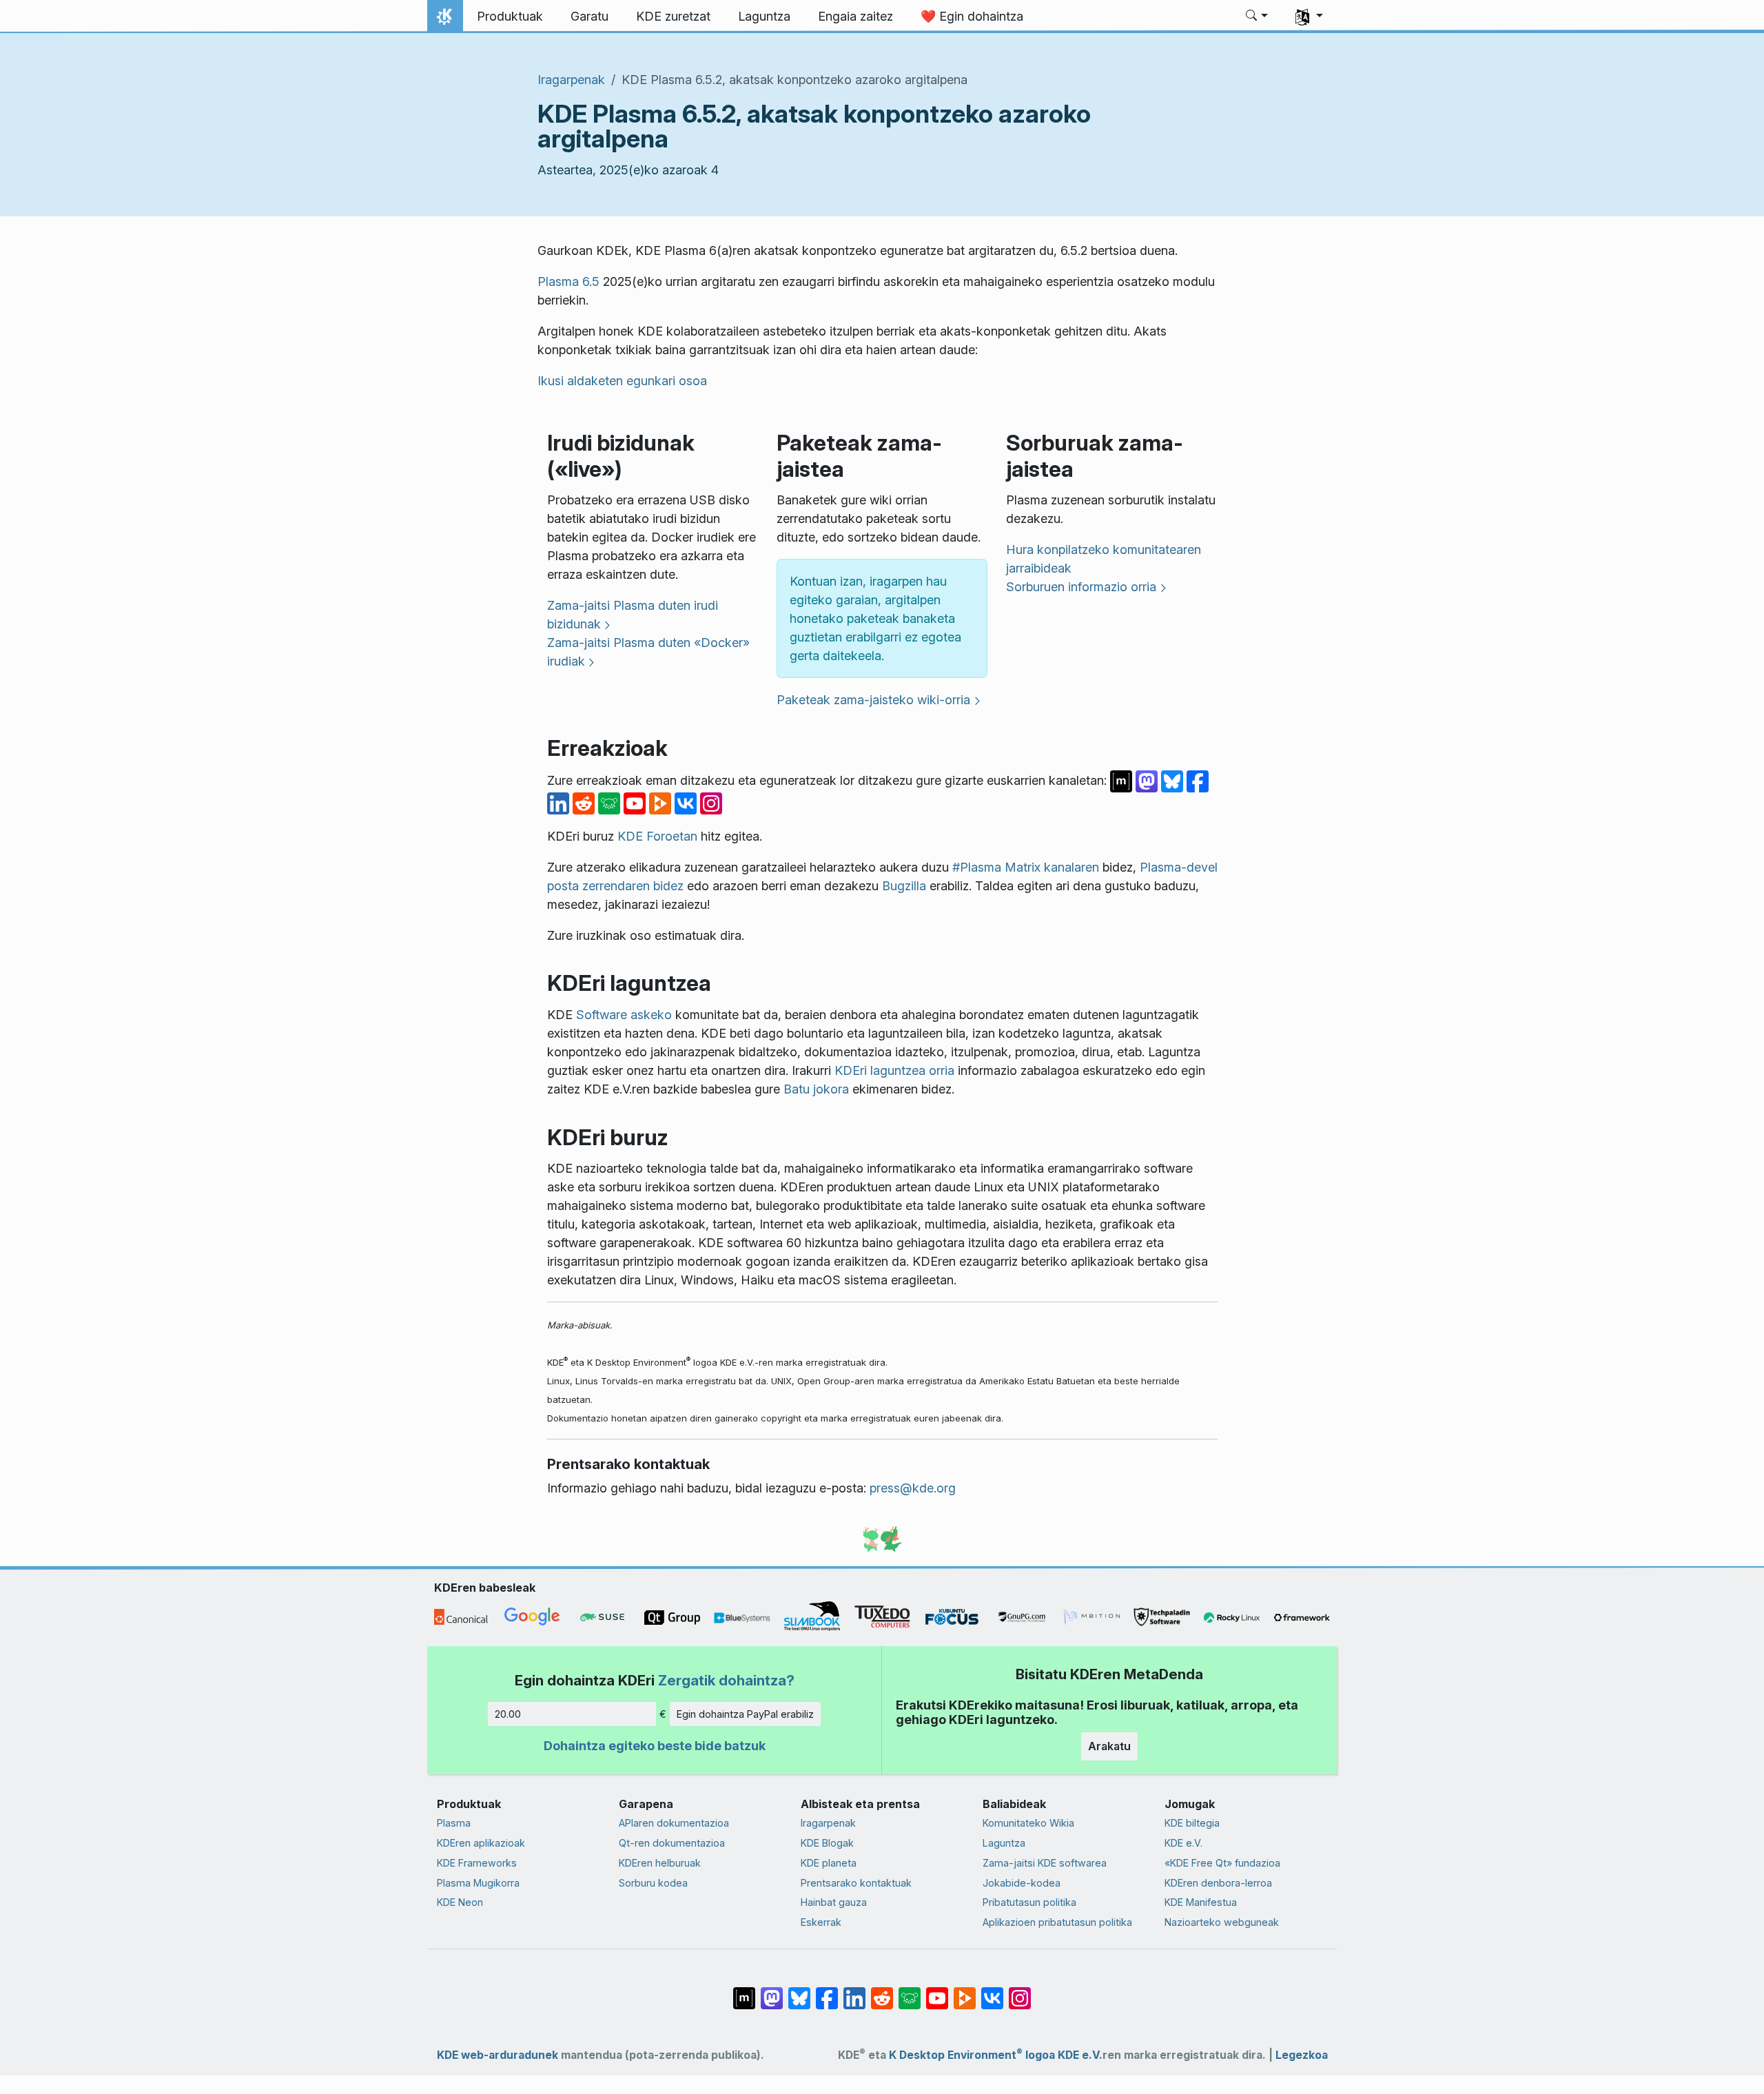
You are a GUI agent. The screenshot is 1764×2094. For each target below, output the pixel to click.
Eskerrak (821, 1922)
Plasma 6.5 (568, 281)
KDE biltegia (1192, 1823)
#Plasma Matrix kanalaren (1026, 867)
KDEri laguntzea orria (894, 1070)
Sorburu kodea (653, 1883)
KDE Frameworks (477, 1863)
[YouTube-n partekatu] (636, 802)
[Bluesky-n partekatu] (1174, 780)
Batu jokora (816, 1089)
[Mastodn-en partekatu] (1148, 780)
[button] (1257, 17)
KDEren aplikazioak (481, 1843)
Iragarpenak (571, 80)
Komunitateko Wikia (1028, 1823)
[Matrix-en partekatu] (1123, 780)
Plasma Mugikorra (478, 1883)
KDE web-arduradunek (498, 2055)
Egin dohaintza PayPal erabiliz (745, 1714)
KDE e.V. (1183, 1843)
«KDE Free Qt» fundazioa (1222, 1863)
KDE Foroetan (657, 836)
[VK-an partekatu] (687, 802)
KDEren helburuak (660, 1863)
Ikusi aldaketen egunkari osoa (622, 381)
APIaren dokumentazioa (674, 1823)
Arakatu (1109, 1746)
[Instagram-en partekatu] (711, 802)
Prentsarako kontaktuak (856, 1883)
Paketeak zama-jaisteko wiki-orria (873, 700)
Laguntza (1004, 1843)
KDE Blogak (827, 1843)
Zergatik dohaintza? (726, 1680)
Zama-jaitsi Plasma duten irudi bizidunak (633, 615)
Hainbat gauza (834, 1902)
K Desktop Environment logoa (972, 2055)
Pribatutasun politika (1029, 1902)
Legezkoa (1302, 2055)
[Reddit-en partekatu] (585, 802)
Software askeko (624, 1015)
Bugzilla (904, 886)
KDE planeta (829, 1863)
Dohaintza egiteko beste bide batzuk (655, 1746)
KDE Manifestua (1201, 1902)
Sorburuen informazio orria (1081, 587)
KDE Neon (460, 1902)
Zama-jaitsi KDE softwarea (1045, 1863)
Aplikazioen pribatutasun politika (1057, 1922)
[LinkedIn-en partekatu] (560, 802)
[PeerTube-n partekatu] (662, 802)
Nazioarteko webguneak (1222, 1922)
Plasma (454, 1823)
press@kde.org (913, 1488)
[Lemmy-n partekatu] (611, 802)
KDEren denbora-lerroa (1218, 1883)
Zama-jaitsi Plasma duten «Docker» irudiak (648, 652)
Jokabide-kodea (1022, 1883)
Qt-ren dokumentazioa (672, 1843)
